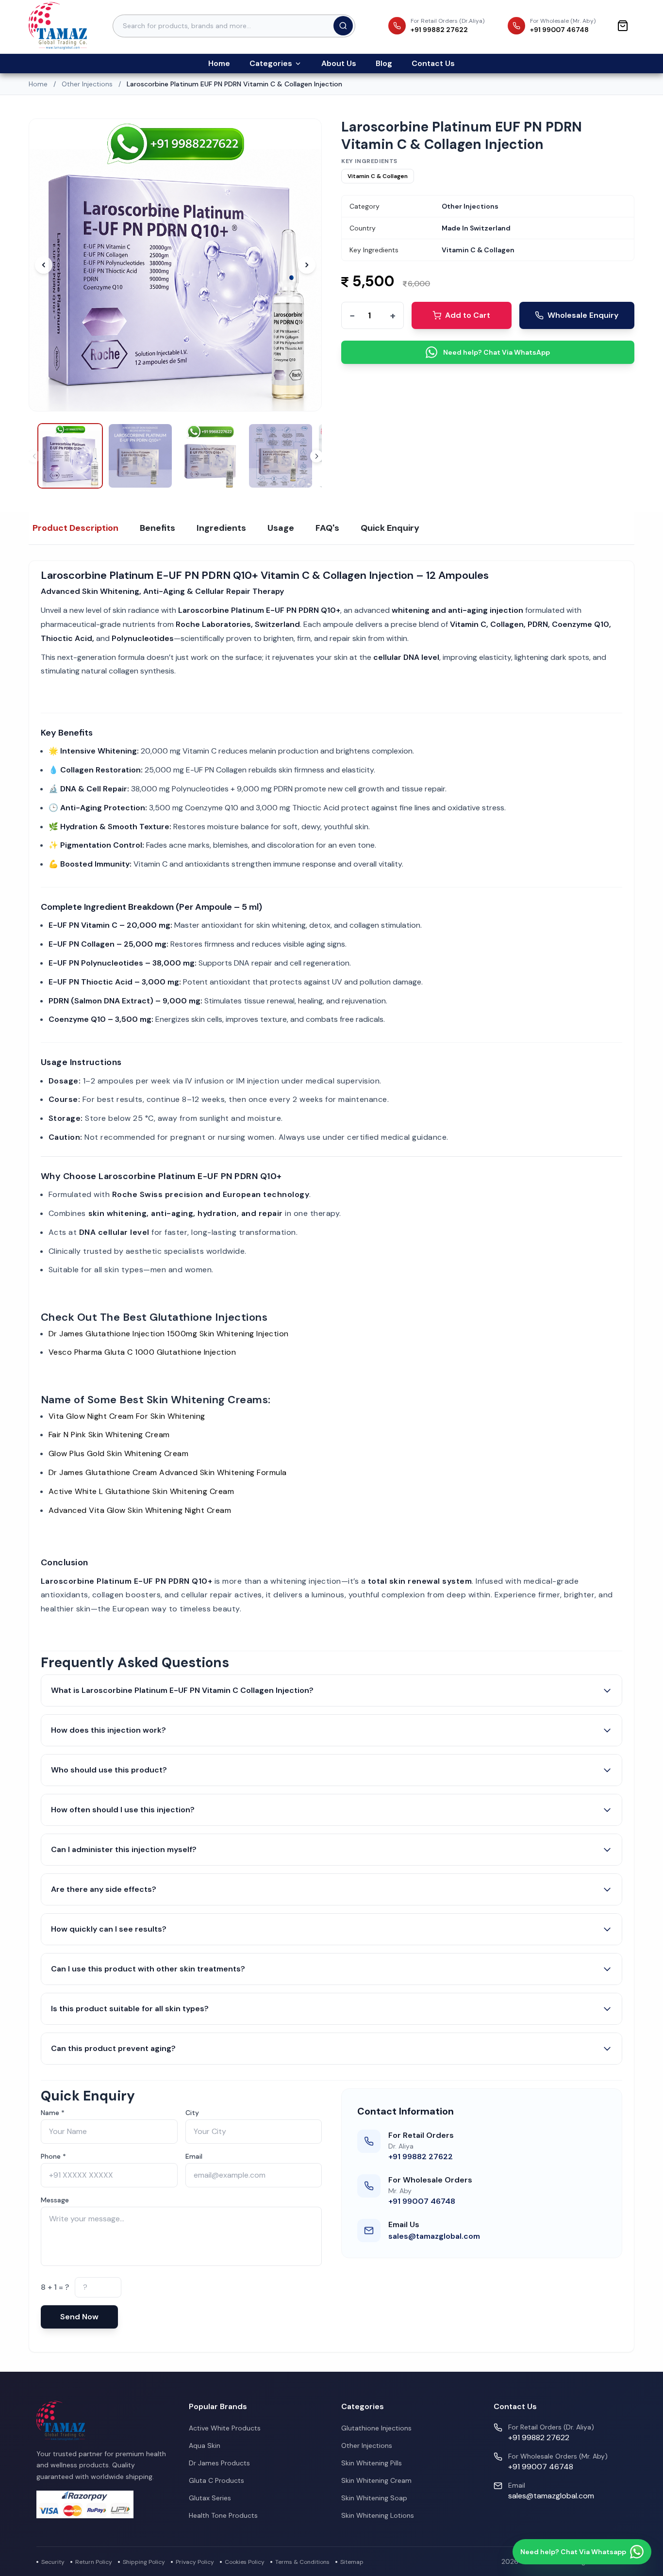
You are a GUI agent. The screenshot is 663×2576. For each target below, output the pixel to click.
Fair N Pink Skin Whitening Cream (109, 1435)
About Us (339, 63)
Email (194, 2156)
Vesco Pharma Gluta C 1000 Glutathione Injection (142, 1352)
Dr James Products (219, 2463)
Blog (384, 63)
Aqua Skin (205, 2445)
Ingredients (221, 528)
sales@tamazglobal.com (434, 2236)
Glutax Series (210, 2498)
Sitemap (352, 2562)
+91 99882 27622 (421, 2157)
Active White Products (225, 2428)
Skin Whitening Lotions (378, 2515)
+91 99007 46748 (422, 2201)
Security (53, 2562)
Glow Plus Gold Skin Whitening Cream (118, 1453)
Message (55, 2200)
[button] (316, 456)
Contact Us (433, 63)
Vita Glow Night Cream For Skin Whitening (127, 1416)
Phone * (53, 2156)
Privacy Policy (195, 2562)
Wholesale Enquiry (583, 315)
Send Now (79, 2317)
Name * (53, 2113)
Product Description (75, 528)
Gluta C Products (216, 2480)
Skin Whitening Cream (376, 2480)
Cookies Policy (245, 2562)
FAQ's (327, 528)
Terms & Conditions (302, 2562)
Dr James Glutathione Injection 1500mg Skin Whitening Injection (169, 1334)
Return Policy (94, 2562)
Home (219, 63)
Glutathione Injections (376, 2428)
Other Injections (87, 84)
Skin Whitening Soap (374, 2498)
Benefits (157, 528)
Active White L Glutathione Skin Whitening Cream (141, 1491)
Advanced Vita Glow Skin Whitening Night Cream (140, 1510)
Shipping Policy (144, 2562)
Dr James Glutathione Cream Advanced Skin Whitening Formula (168, 1472)
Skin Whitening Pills (372, 2463)
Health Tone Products (223, 2515)
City (192, 2113)
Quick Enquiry (390, 528)
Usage (281, 528)
